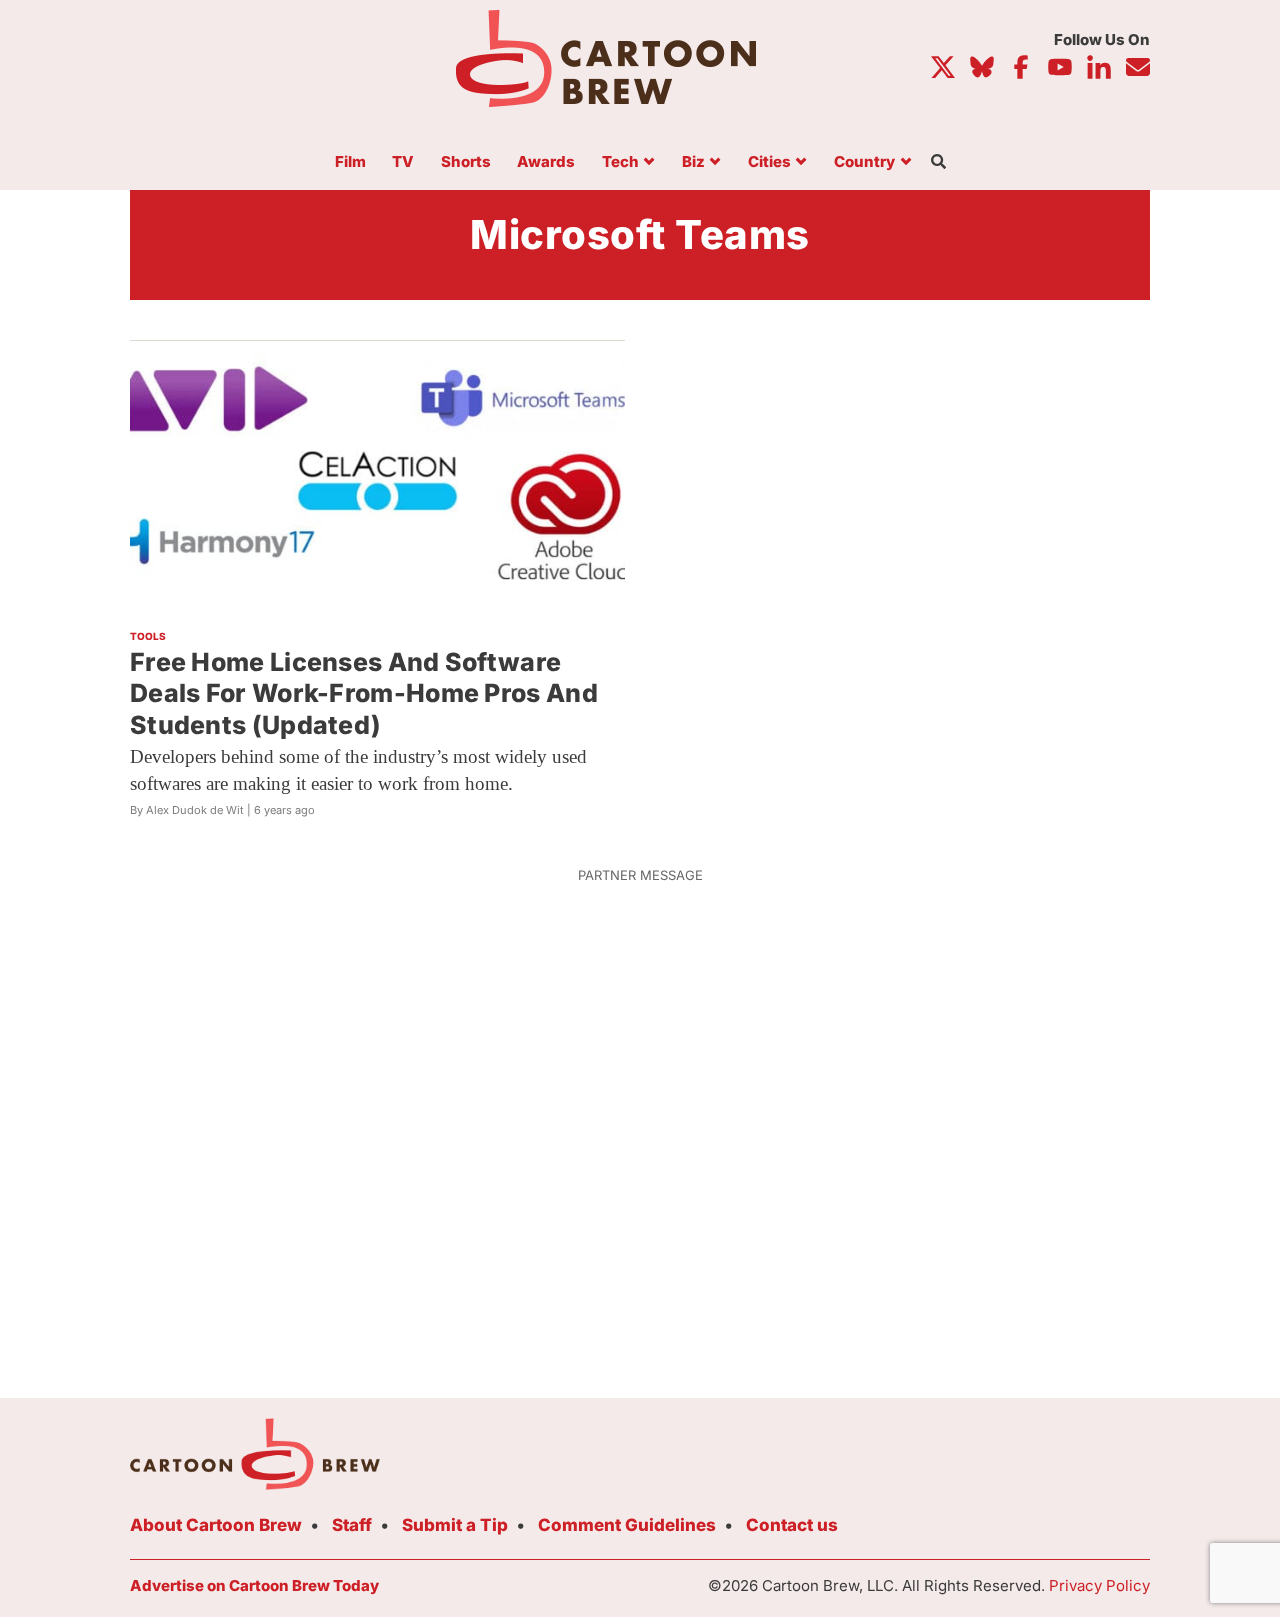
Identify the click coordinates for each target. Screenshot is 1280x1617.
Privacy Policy (1099, 1585)
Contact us (792, 1525)
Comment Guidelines (627, 1525)
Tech (620, 162)
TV (403, 162)
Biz (693, 162)
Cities (769, 162)
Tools (148, 636)
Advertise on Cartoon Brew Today (254, 1585)
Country (864, 162)
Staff (352, 1525)
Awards (546, 162)
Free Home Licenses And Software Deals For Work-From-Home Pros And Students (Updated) (364, 693)
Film (350, 162)
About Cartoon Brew (216, 1525)
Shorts (466, 162)
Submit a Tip (455, 1525)
